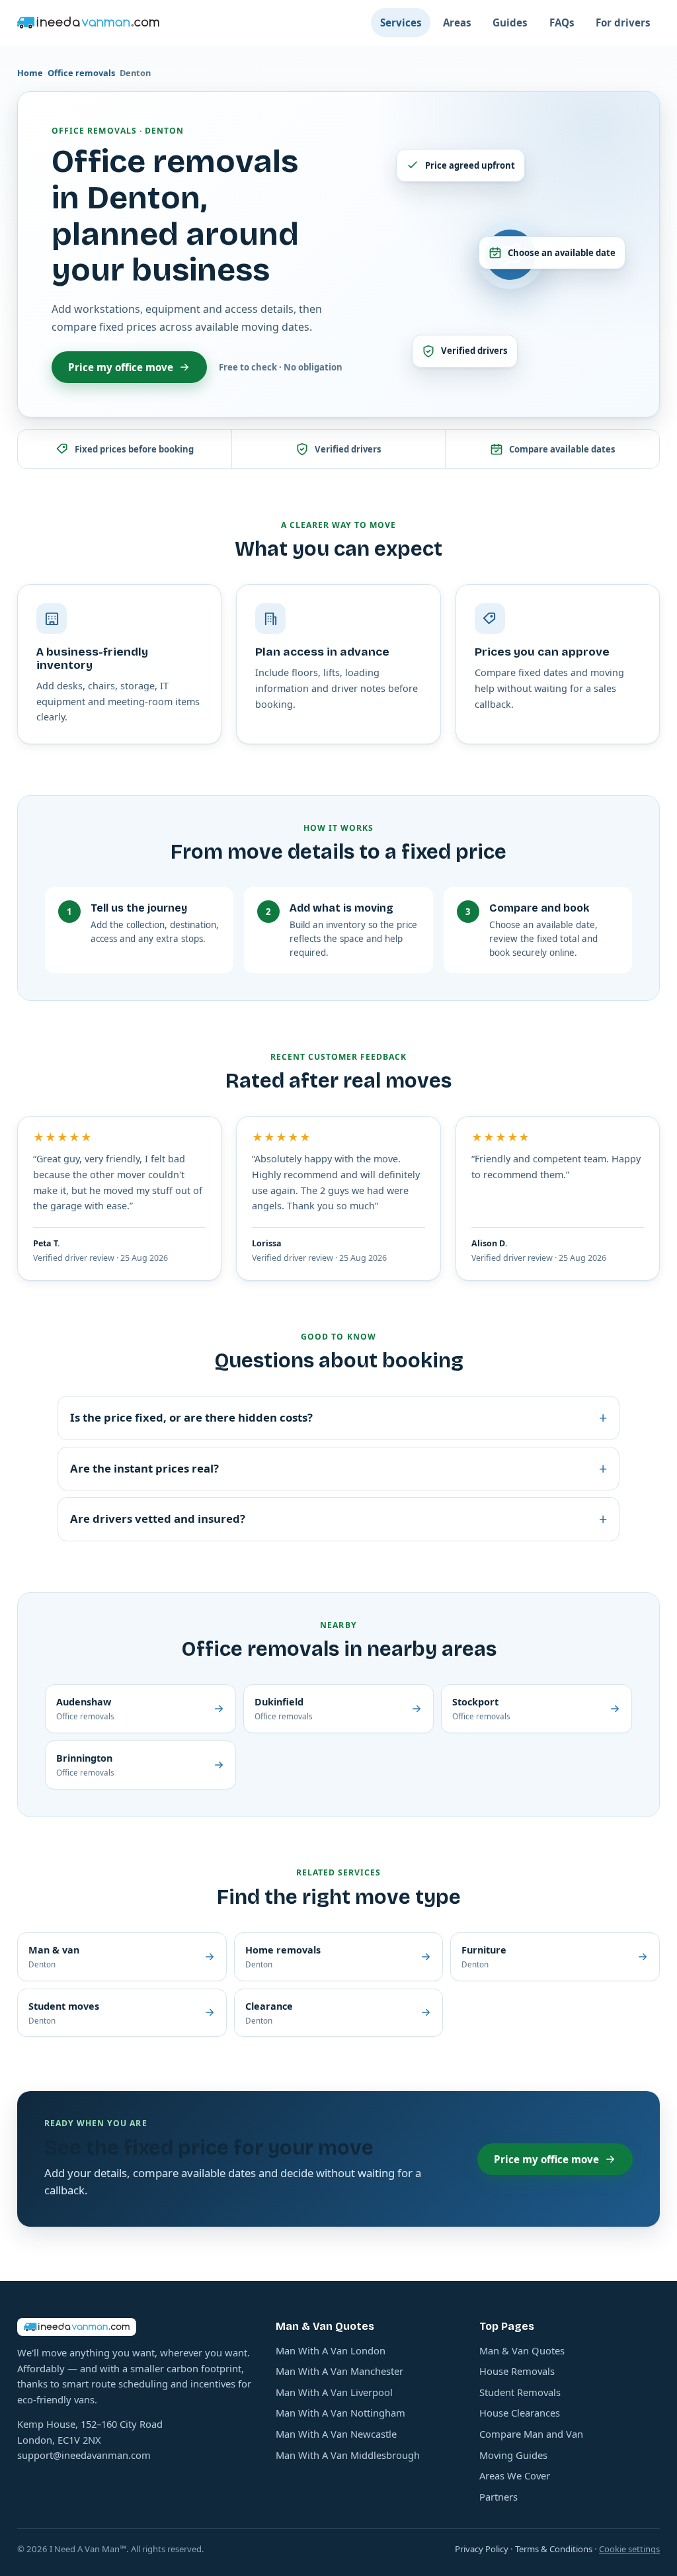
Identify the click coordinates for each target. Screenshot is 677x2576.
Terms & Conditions (554, 2549)
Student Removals (520, 2392)
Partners (498, 2497)
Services (401, 22)
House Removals (517, 2371)
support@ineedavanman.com (84, 2455)
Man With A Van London (331, 2350)
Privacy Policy (482, 2549)
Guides (510, 22)
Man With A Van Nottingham (340, 2413)
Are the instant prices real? (338, 1468)
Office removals (81, 73)
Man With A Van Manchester (339, 2371)
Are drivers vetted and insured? (338, 1519)
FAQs (562, 22)
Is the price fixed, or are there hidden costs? (338, 1417)
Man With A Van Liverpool (334, 2392)
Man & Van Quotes (522, 2350)
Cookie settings (629, 2549)
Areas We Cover (515, 2475)
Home (30, 73)
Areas (457, 22)
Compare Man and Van (531, 2434)
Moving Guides (513, 2455)
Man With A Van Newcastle (336, 2434)
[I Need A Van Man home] (88, 22)
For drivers (623, 22)
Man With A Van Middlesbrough (348, 2455)
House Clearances (520, 2413)
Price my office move (121, 367)
